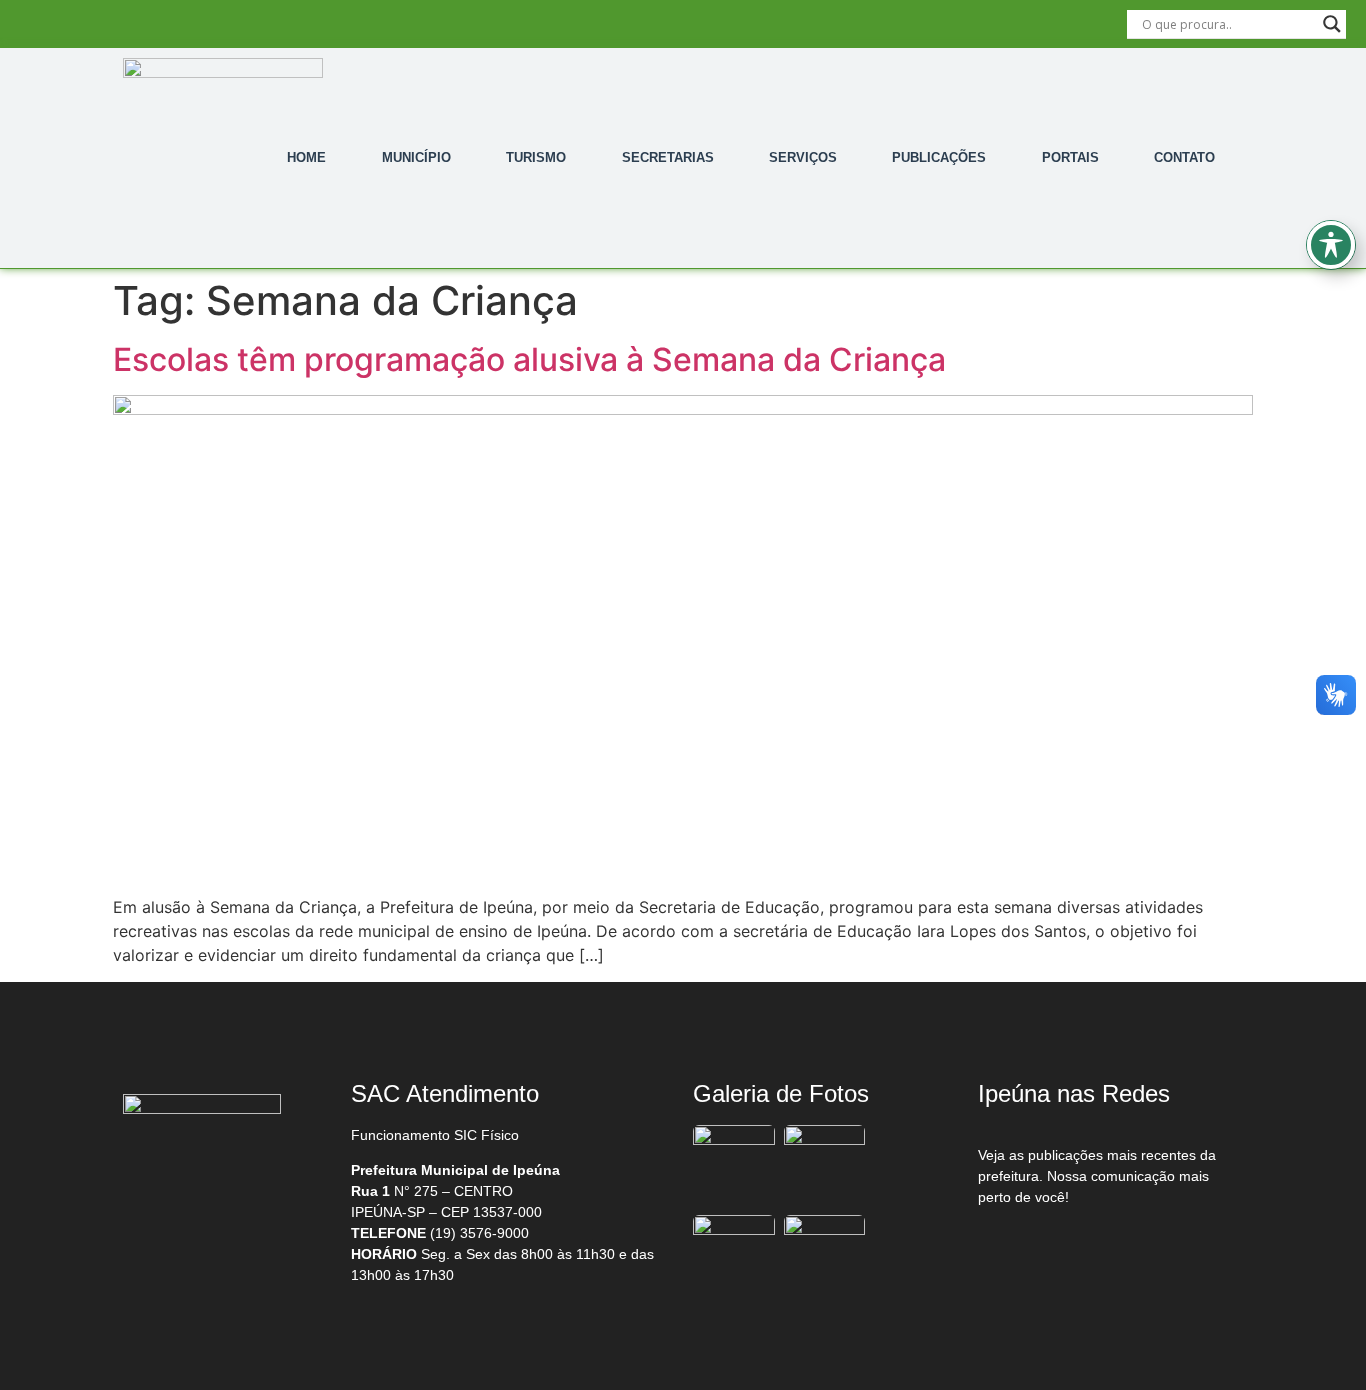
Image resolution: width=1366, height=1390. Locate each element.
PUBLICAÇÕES (939, 157)
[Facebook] (1020, 1249)
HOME (306, 157)
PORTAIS (1070, 157)
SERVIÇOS (803, 157)
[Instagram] (1104, 1249)
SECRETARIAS (668, 157)
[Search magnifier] (1332, 24)
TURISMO (536, 157)
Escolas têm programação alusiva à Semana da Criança (529, 359)
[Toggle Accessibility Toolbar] (1331, 245)
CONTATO (1184, 157)
